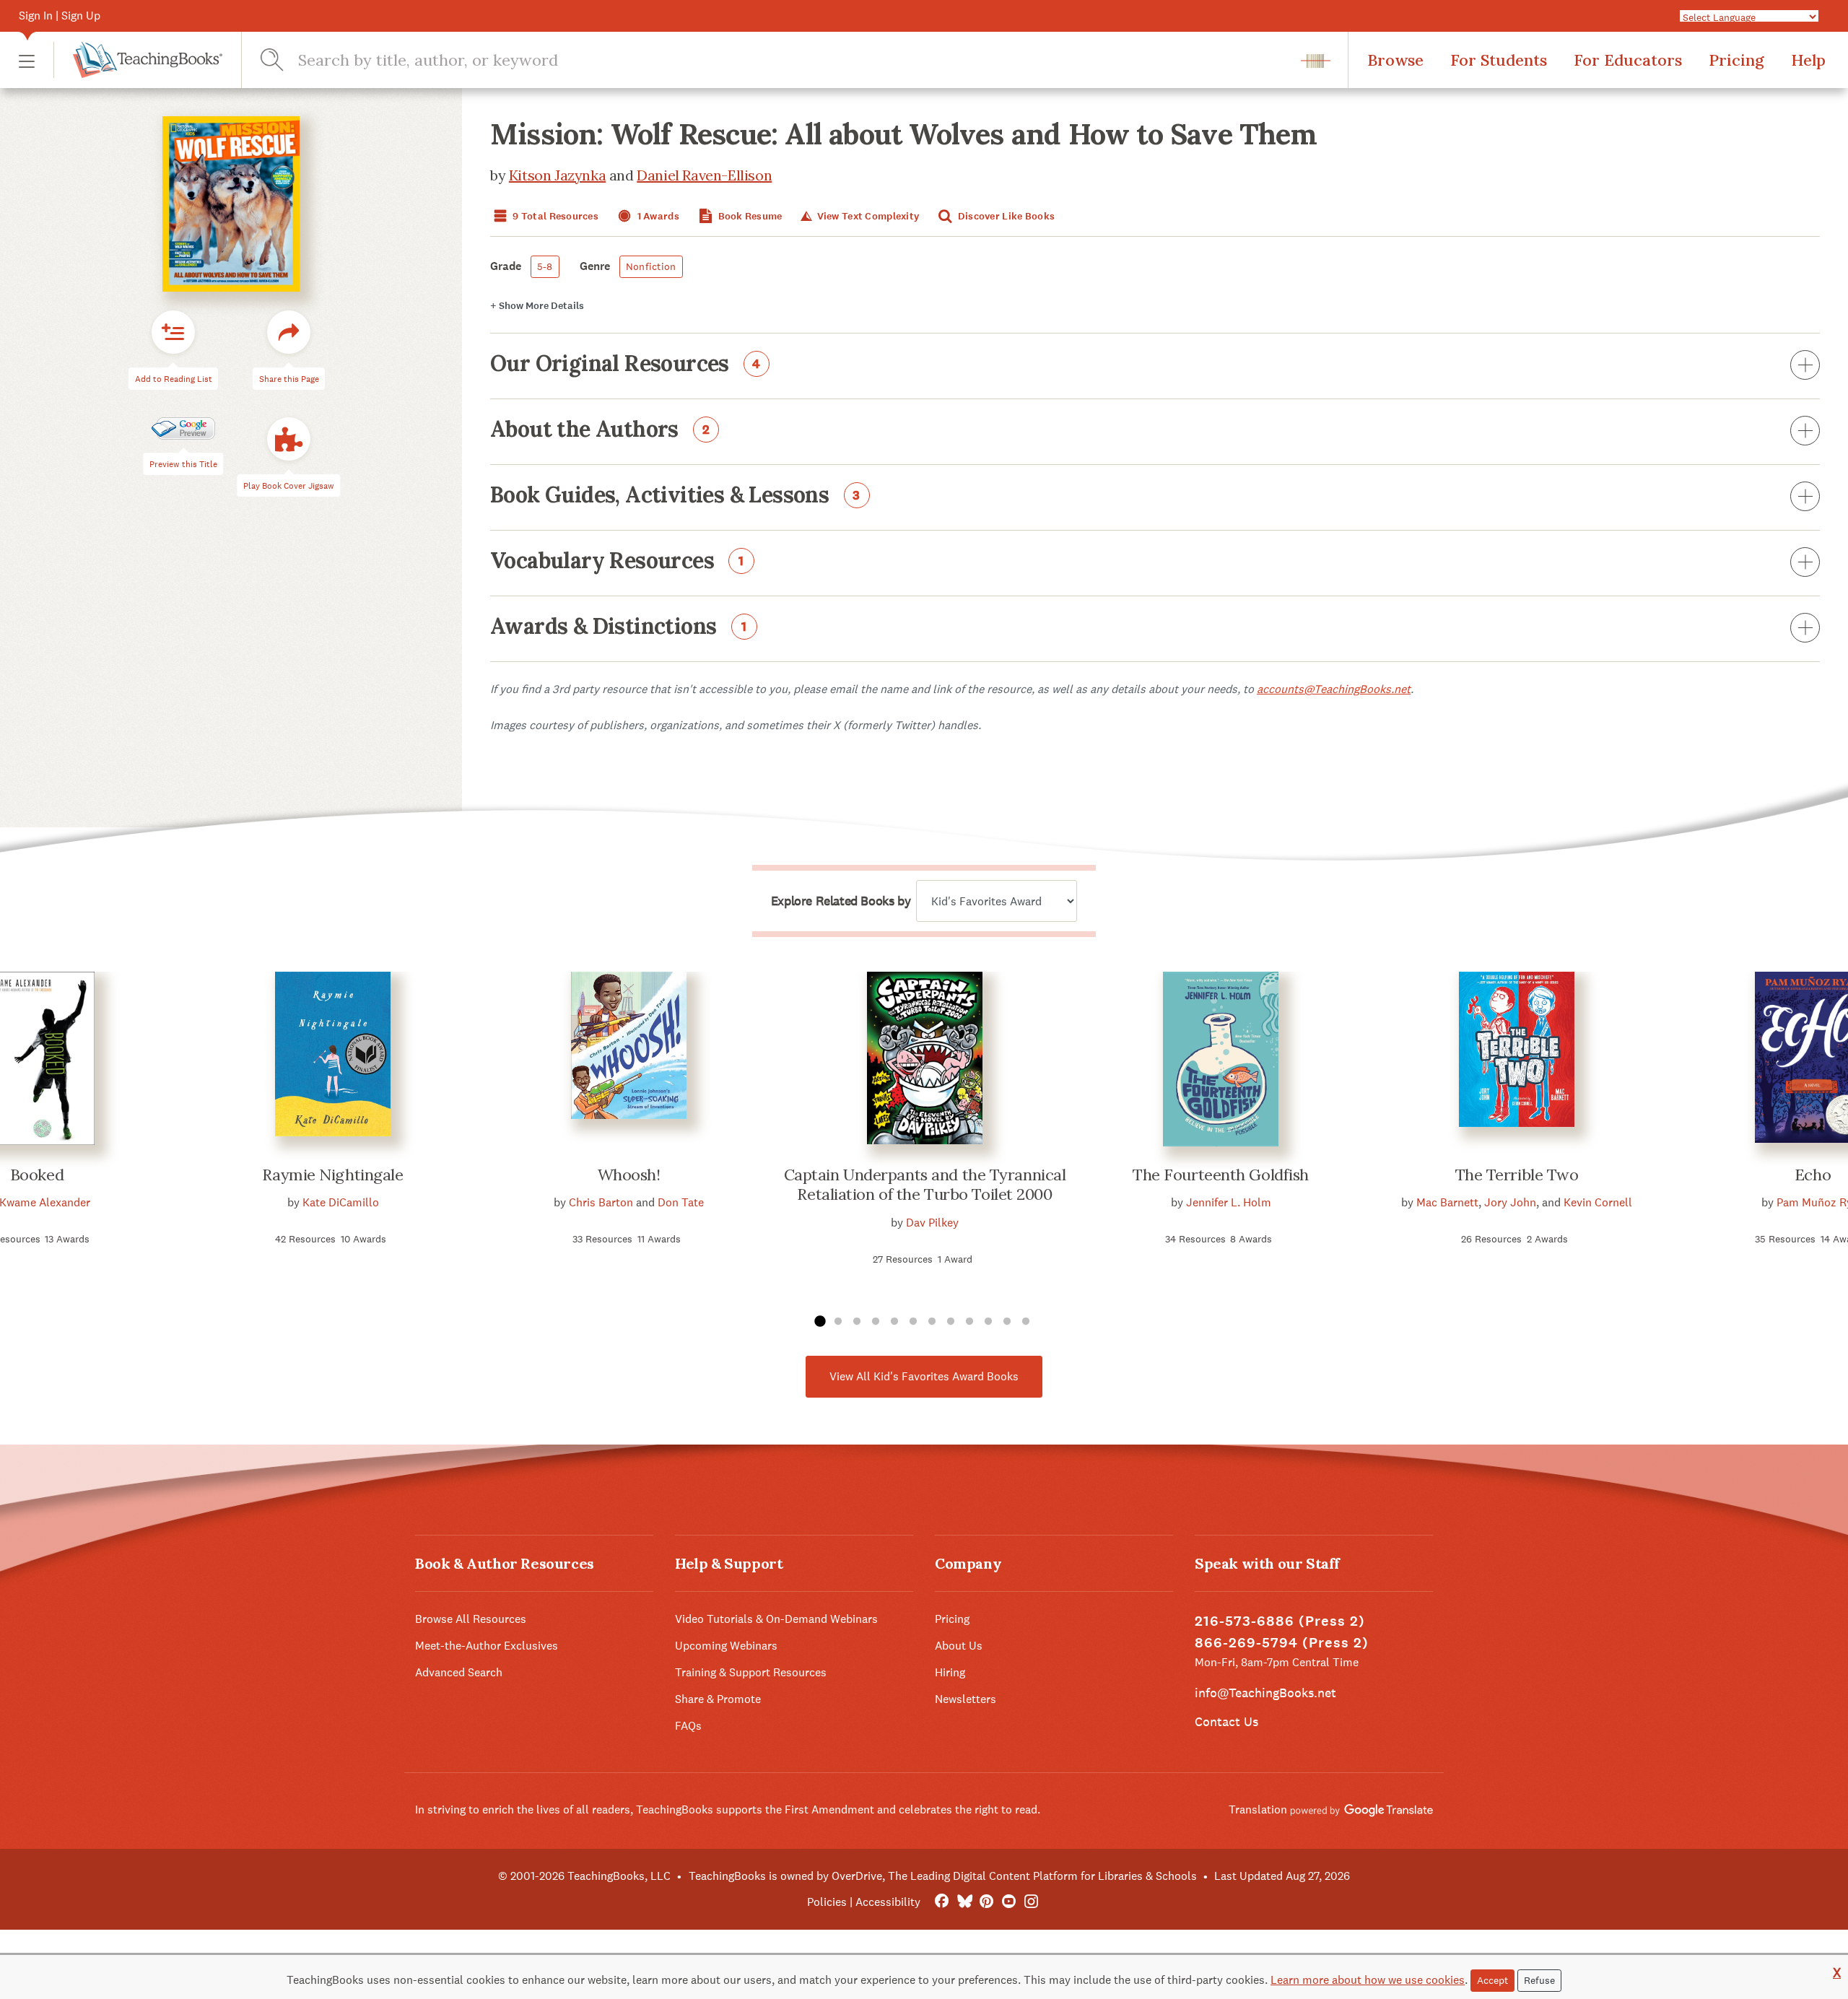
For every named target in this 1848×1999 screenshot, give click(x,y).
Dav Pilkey (932, 1223)
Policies (827, 1902)
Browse (1395, 60)
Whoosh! (629, 1175)
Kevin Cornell (1598, 1202)
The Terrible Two (1517, 1175)
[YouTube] (1009, 1902)
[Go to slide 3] (857, 1322)
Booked (37, 1175)
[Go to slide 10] (988, 1322)
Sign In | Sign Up (60, 16)
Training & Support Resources (751, 1672)
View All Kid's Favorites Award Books (924, 1376)
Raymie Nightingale (332, 1175)
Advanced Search (459, 1672)
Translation (1259, 1809)
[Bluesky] (964, 1902)
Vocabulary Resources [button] (617, 562)
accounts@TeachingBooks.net (1334, 689)
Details (537, 306)
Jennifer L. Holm (1229, 1202)
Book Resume (749, 216)
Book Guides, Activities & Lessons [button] (675, 496)
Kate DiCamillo (341, 1202)
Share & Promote (718, 1699)
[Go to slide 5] (894, 1322)
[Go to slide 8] (951, 1322)
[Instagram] (1031, 1902)
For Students (1499, 60)
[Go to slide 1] (819, 1322)
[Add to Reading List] (173, 332)
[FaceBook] (942, 1902)
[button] (27, 60)
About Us (959, 1646)
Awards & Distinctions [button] (619, 627)
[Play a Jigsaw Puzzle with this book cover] (289, 439)
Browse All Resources (471, 1619)
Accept (1492, 1980)
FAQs (688, 1726)
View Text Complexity (867, 216)
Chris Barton (601, 1202)
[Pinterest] (986, 1902)
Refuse (1539, 1980)
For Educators (1628, 60)
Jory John (1510, 1202)
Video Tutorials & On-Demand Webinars (776, 1619)
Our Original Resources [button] (626, 365)
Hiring (950, 1672)
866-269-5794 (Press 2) (1282, 1643)
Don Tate (681, 1202)
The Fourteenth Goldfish (1221, 1175)
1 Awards (657, 216)
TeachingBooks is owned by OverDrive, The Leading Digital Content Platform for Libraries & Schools (943, 1876)
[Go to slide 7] (932, 1322)
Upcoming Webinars (726, 1646)
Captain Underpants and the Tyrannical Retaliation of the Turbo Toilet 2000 (925, 1185)
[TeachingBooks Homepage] (138, 60)
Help (1808, 60)
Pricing (1736, 60)
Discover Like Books (1006, 216)
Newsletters (966, 1699)
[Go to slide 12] (1026, 1322)
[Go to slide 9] (969, 1322)
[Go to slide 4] (876, 1322)
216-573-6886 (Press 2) (1280, 1621)
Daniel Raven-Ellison (704, 175)
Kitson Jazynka (557, 175)
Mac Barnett (1447, 1202)
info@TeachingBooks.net (1265, 1693)
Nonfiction (651, 266)
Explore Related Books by (841, 901)
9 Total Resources (554, 216)
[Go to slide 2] (838, 1322)
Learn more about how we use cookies (1368, 1980)
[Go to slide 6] (913, 1322)
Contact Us (1226, 1721)
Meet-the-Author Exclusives (487, 1646)
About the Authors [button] (600, 430)
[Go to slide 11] (1007, 1322)
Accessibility (888, 1902)
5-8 (545, 266)
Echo (1813, 1175)
